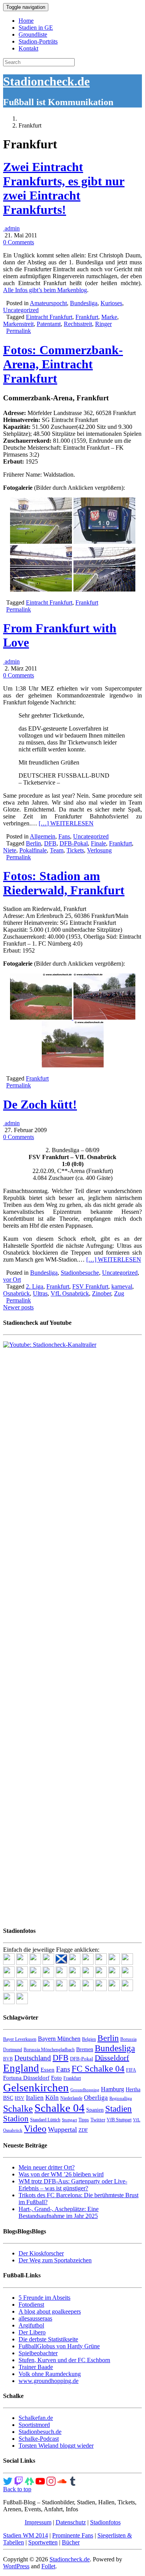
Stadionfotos (105, 2522)
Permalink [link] (19, 331)
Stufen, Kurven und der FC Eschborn (64, 2360)
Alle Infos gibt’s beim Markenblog (45, 290)
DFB (50, 843)
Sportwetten (43, 2542)
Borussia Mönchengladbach (49, 2050)
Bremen (85, 2049)
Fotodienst (31, 2305)
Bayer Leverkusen (20, 2039)
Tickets (75, 850)
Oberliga (96, 2098)
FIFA (131, 2070)
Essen (48, 2070)
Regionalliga (121, 2098)
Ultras (40, 1293)
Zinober (101, 1293)
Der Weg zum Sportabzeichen (55, 2260)
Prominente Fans (73, 2535)
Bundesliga (84, 303)
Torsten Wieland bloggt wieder (56, 2446)
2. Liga (35, 1286)
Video (35, 2128)
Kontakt (28, 48)
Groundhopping (85, 2090)
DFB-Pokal (74, 843)
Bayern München (59, 2039)
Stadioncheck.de (46, 81)
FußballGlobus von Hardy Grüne (59, 2346)
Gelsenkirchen (36, 2087)
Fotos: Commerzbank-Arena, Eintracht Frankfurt (63, 364)
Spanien (95, 2110)
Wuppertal (62, 2129)
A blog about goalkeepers (50, 2311)
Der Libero (32, 2332)
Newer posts (18, 1307)
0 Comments (19, 242)
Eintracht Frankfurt (49, 317)
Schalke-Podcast (39, 2439)
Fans (64, 836)
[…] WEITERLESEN (66, 823)
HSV (20, 2098)
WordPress (16, 2566)
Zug (119, 1293)
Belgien (89, 2039)
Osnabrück (16, 1293)
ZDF (83, 2130)
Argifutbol (31, 2325)
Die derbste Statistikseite (48, 2339)
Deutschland (33, 2058)
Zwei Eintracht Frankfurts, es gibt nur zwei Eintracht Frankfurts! (64, 188)
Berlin (33, 843)
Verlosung (99, 850)
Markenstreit (18, 324)
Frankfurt (87, 317)
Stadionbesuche (80, 1273)
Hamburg (113, 2089)
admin (11, 228)
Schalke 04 (60, 2108)
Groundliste (33, 34)
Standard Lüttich (45, 2120)
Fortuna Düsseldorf (26, 2078)
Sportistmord (34, 2425)
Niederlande (71, 2098)
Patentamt (49, 324)
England (21, 2068)
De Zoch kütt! (40, 1104)
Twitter (98, 2120)
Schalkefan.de (36, 2418)
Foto (56, 2078)
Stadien (119, 2109)
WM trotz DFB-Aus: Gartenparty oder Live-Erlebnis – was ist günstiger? (73, 2185)
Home (26, 21)
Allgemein (43, 836)
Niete (10, 850)
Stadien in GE (36, 28)
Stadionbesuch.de (40, 2432)
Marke (109, 317)
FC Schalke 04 (98, 2069)
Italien (35, 2098)
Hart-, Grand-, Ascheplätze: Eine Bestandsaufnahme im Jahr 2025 (59, 2212)
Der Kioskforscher (41, 2253)
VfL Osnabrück (70, 1293)
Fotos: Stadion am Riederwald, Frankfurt (64, 883)
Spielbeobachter (38, 2353)
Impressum (38, 2522)
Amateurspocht (48, 303)
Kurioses (111, 303)
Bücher (71, 2542)
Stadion (16, 2119)
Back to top (17, 2489)
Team (57, 850)
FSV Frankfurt (90, 1286)
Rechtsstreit (78, 324)
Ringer (103, 324)
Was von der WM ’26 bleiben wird (61, 2174)
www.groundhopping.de (49, 2381)
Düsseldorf (112, 2058)
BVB (8, 2059)
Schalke (18, 2108)
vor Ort (12, 1280)
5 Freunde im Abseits (44, 2298)
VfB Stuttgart (119, 2120)
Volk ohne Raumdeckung (50, 2374)
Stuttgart (69, 2120)
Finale (98, 843)
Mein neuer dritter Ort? (47, 2167)
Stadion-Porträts (38, 41)
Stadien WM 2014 (26, 2535)
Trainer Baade (36, 2367)
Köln (52, 2098)
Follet (48, 2566)
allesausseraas (35, 2318)
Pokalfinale (33, 850)
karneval (122, 1286)
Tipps (84, 2120)
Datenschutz (71, 2522)
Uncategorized (21, 310)
